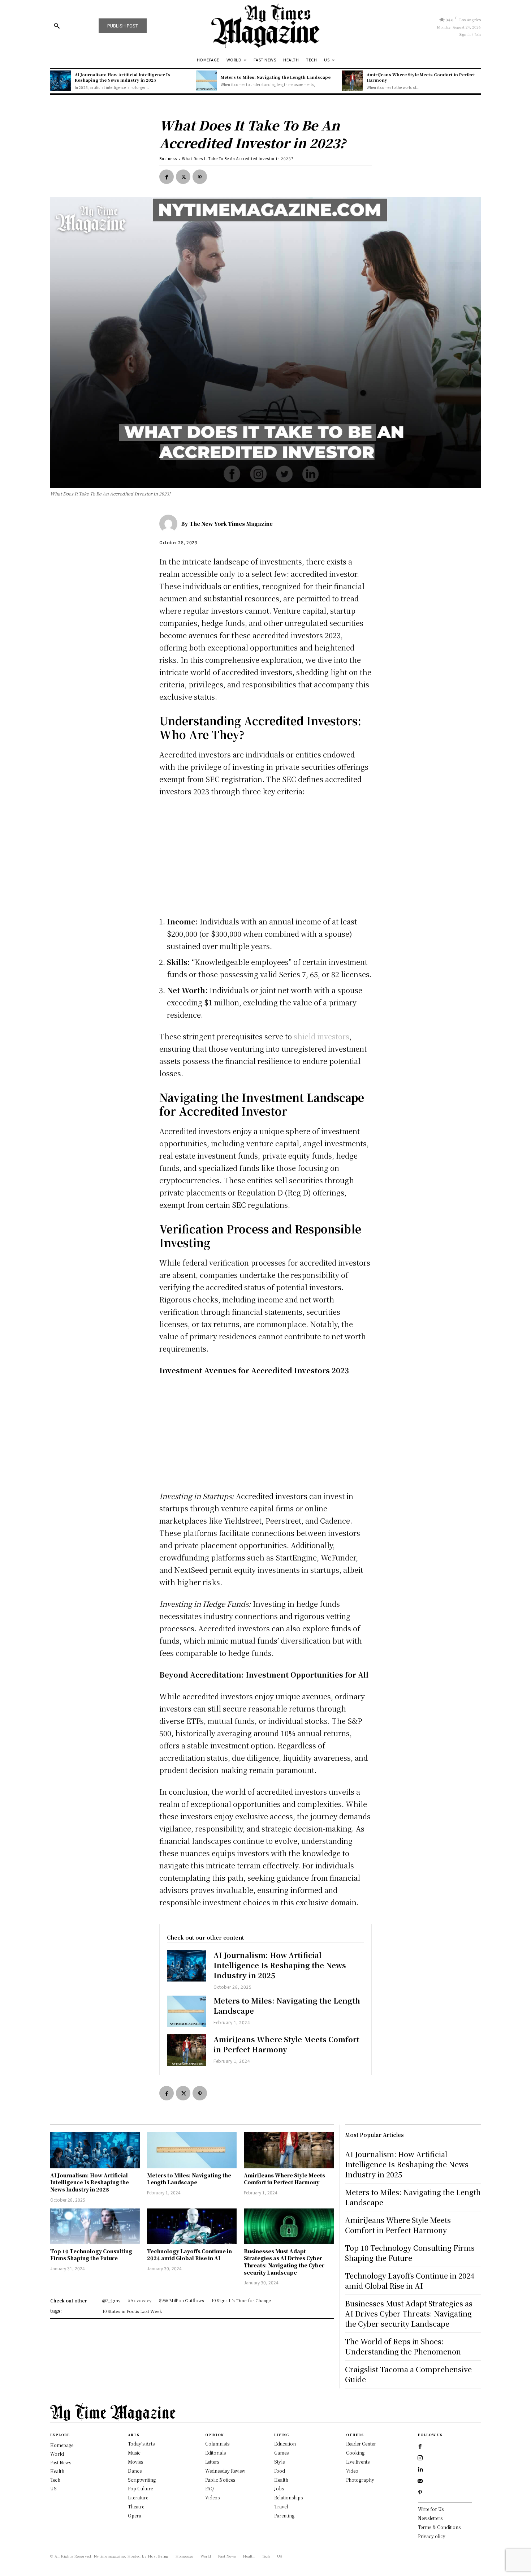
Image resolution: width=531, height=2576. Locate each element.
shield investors (321, 1036)
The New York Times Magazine (231, 524)
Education (285, 2444)
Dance (135, 2471)
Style (279, 2462)
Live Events (358, 2462)
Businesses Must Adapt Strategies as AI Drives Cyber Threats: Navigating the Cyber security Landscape (284, 2262)
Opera (135, 2515)
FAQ (210, 2488)
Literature (138, 2497)
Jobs (279, 2488)
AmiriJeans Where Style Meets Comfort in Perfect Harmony (421, 77)
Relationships (288, 2497)
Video (352, 2471)
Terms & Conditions (439, 2527)
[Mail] (420, 2481)
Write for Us (431, 2509)
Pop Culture (140, 2488)
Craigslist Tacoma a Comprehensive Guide (408, 2374)
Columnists (217, 2444)
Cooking (355, 2453)
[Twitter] (183, 177)
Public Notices (220, 2480)
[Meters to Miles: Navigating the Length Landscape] (207, 81)
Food (280, 2471)
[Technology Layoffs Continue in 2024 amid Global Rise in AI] (192, 2226)
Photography (360, 2480)
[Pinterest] (200, 177)
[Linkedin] (420, 2470)
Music (134, 2453)
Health (281, 2480)
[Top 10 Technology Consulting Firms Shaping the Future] (95, 2226)
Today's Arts (141, 2444)
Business (168, 158)
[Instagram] (420, 2458)
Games (281, 2453)
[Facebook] (167, 177)
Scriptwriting (142, 2480)
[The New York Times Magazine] (170, 524)
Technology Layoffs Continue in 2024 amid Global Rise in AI (189, 2255)
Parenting (284, 2515)
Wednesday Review (225, 2471)
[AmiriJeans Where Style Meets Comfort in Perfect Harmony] (353, 81)
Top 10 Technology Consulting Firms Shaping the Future (91, 2255)
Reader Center (361, 2444)
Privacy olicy (432, 2536)
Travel (281, 2506)
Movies (135, 2462)
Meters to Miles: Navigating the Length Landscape (276, 77)
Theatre (136, 2506)
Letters (212, 2462)
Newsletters (430, 2518)
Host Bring (158, 2556)
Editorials (215, 2453)
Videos (212, 2497)
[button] (57, 26)
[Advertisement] (265, 858)
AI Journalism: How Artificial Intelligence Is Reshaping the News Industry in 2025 (122, 77)
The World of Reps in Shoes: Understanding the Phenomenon (403, 2346)
